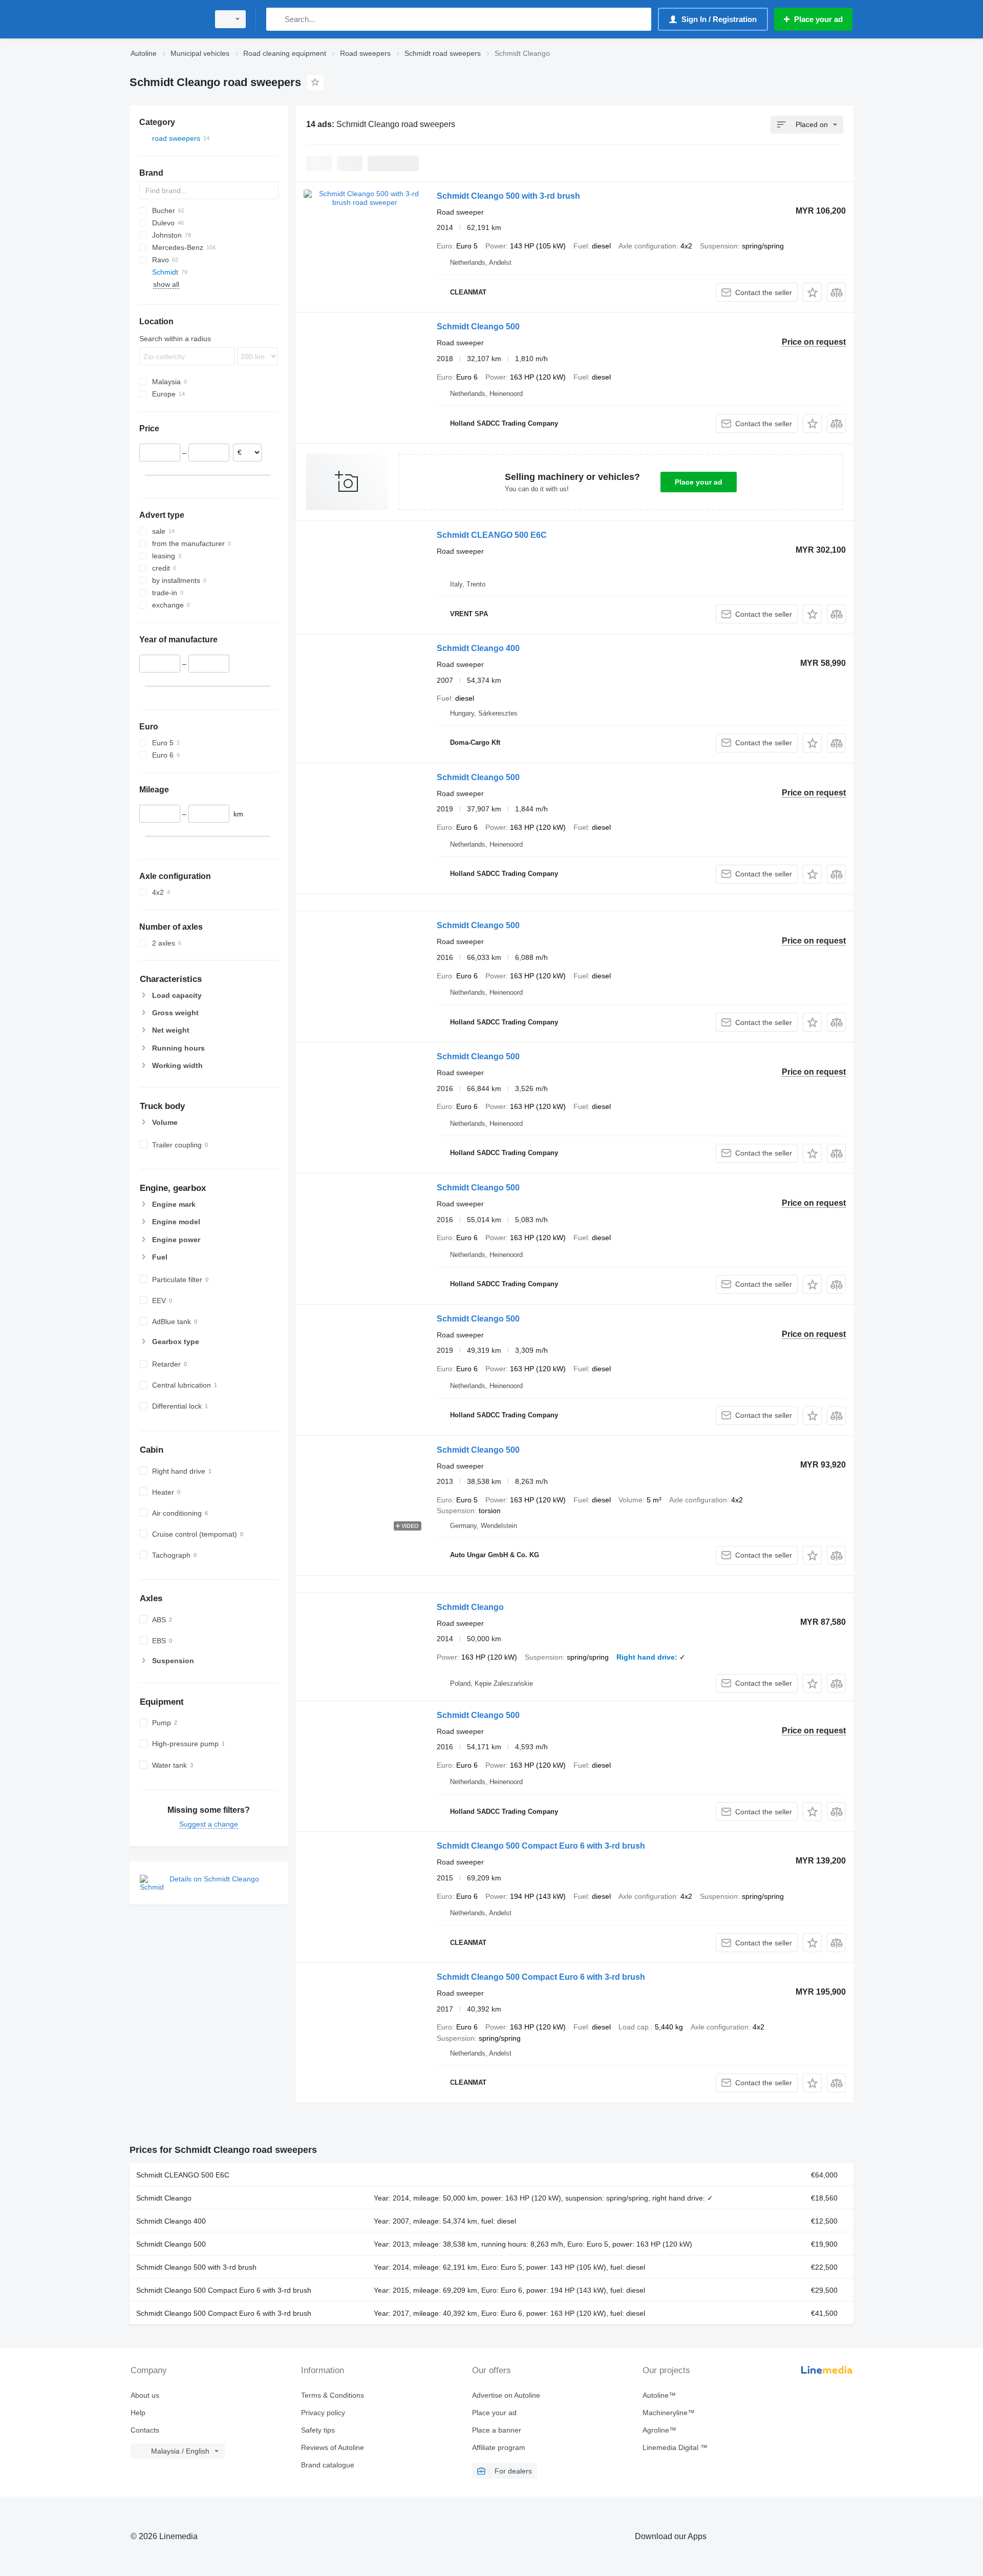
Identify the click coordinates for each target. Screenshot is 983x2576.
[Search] (276, 19)
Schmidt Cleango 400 (478, 648)
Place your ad (699, 482)
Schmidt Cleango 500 (478, 327)
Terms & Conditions (333, 2395)
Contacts (145, 2430)
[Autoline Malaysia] (166, 19)
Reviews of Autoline (333, 2447)
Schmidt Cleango (470, 1607)
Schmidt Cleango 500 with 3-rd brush (508, 196)
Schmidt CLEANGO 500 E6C (492, 535)
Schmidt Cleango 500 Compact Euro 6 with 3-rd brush (541, 1846)
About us (145, 2395)
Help (138, 2413)
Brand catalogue (328, 2465)
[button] (812, 292)
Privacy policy (323, 2413)
